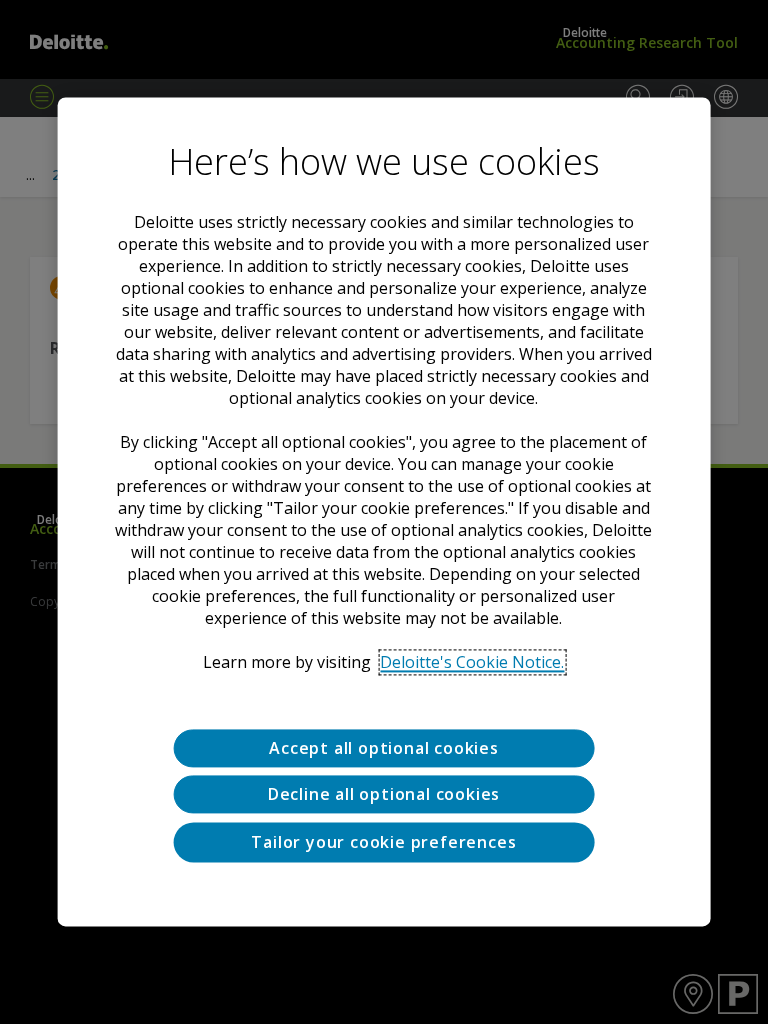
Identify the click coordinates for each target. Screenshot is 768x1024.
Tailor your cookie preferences (383, 842)
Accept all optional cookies (384, 748)
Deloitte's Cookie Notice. (472, 662)
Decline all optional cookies (384, 795)
